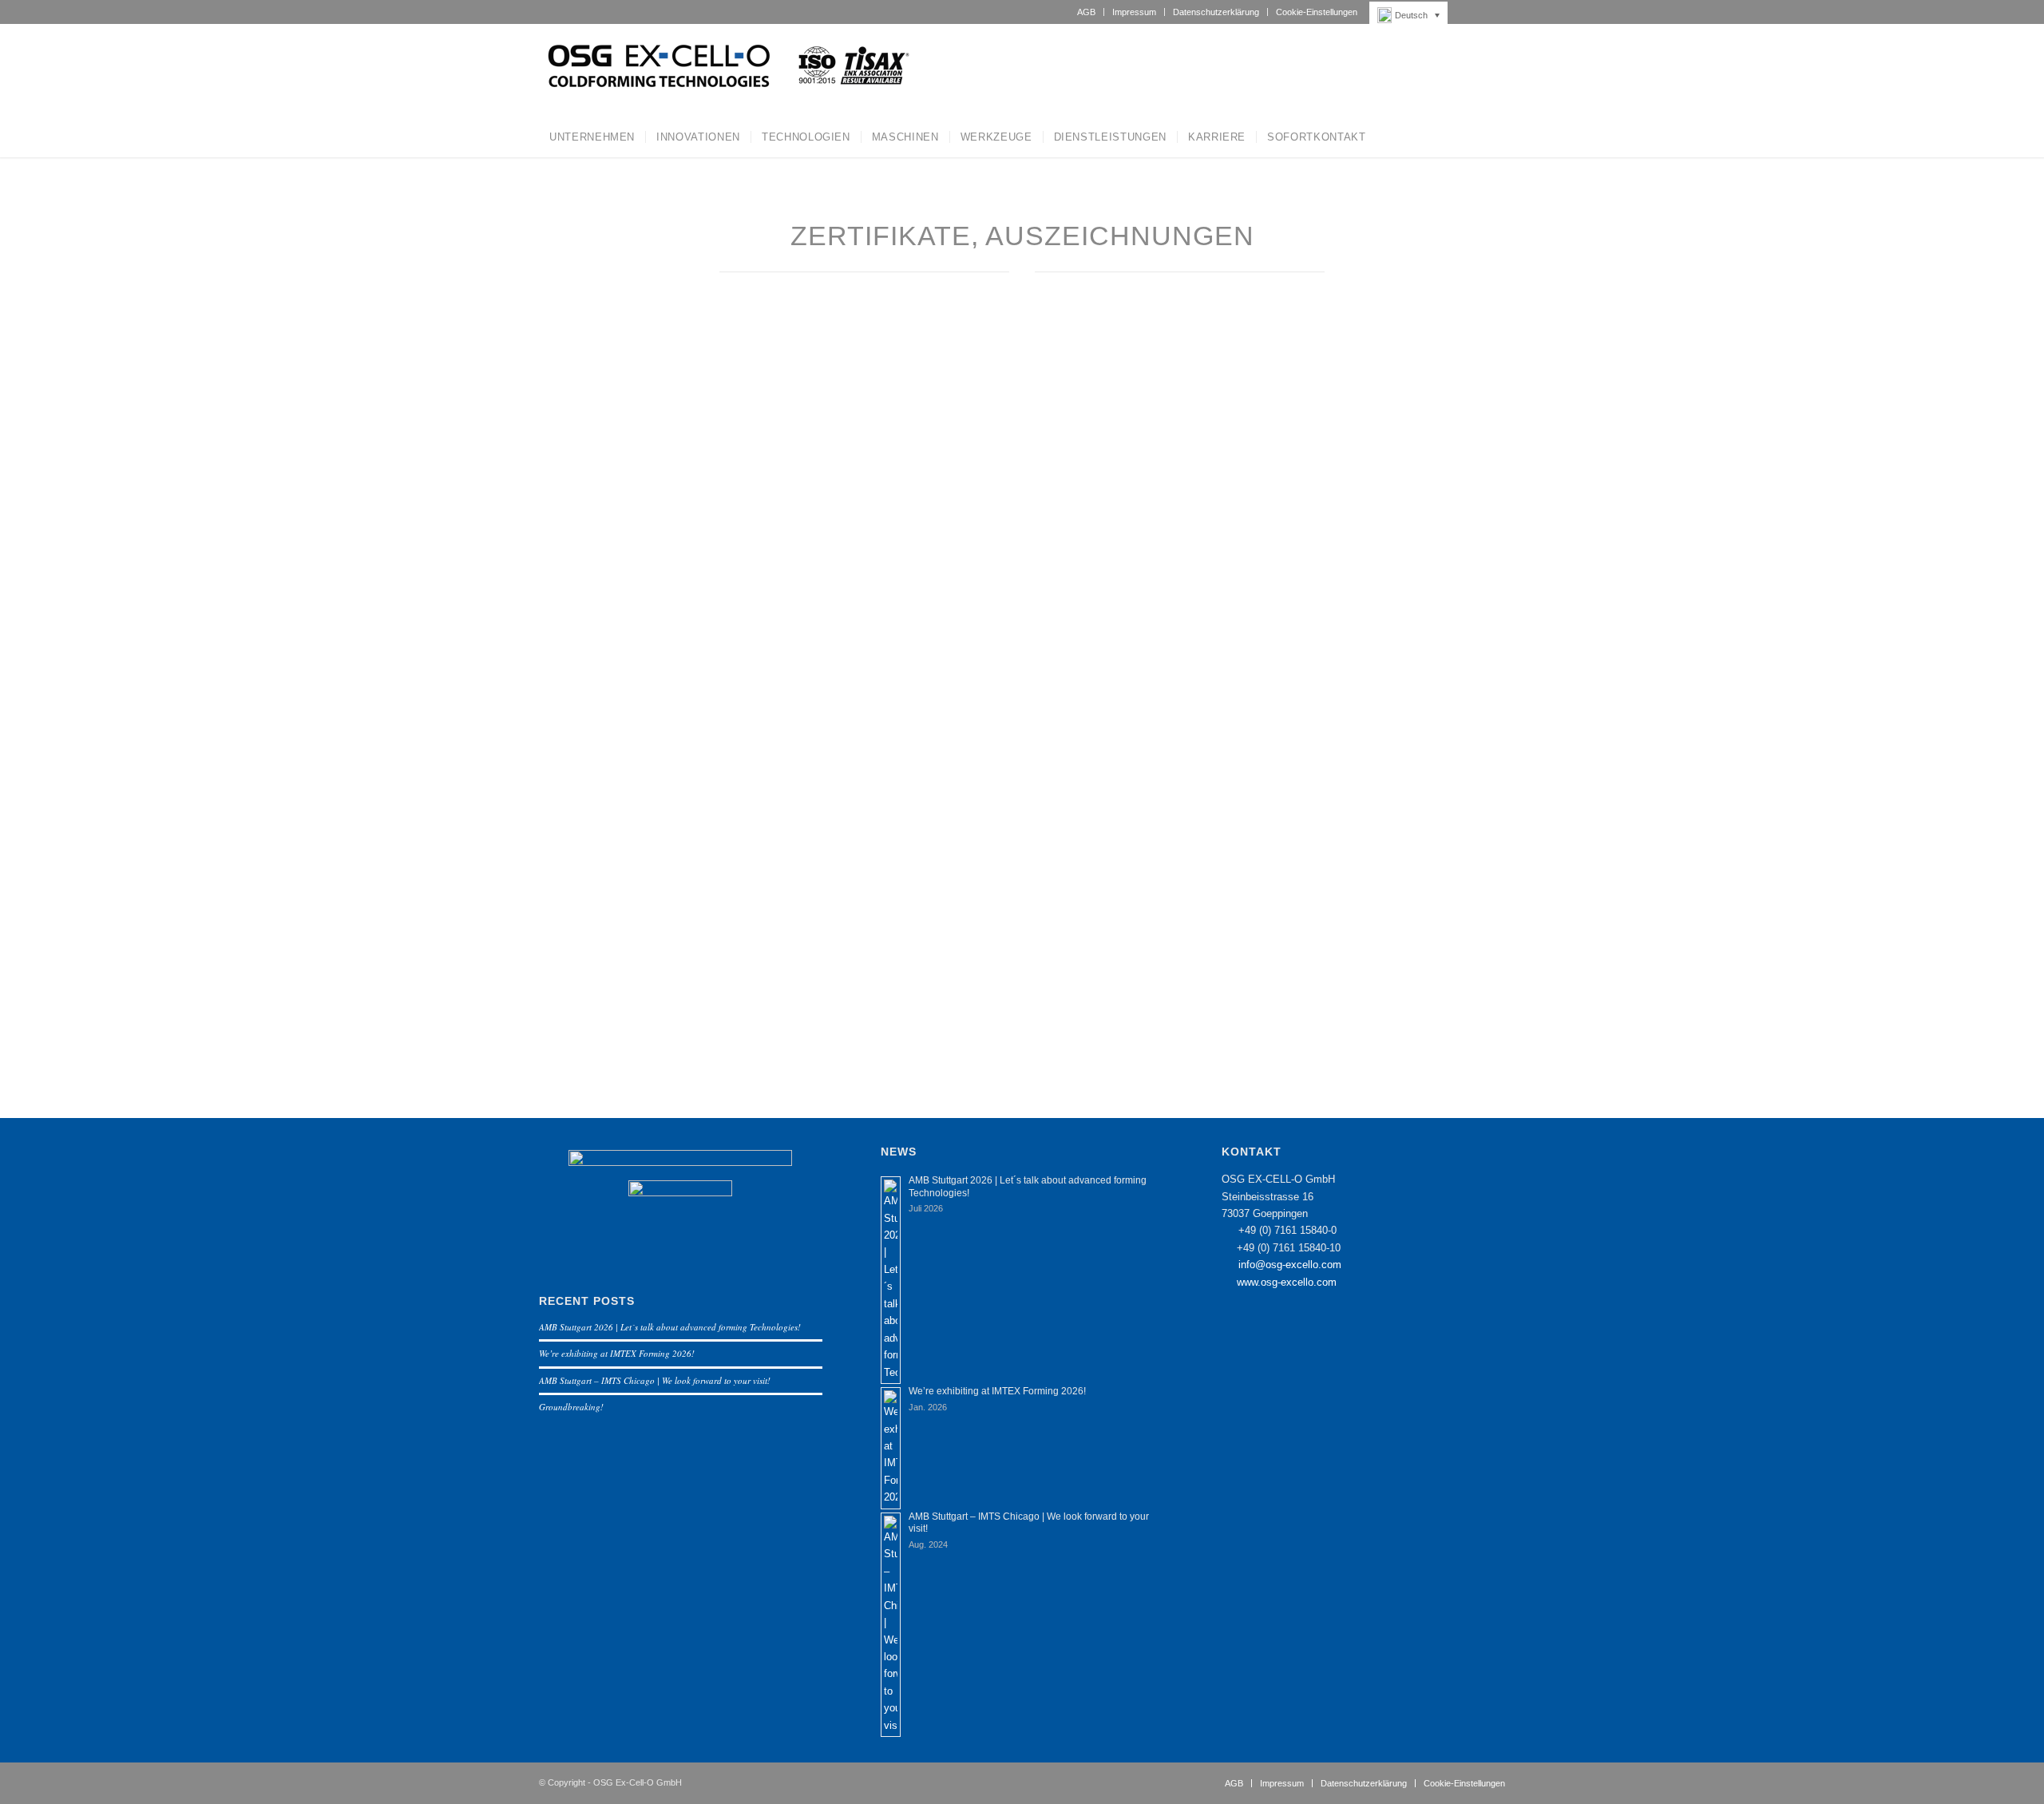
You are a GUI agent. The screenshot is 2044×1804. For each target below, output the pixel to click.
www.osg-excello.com (1287, 1282)
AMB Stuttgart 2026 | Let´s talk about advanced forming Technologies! (670, 1327)
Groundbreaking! (571, 1407)
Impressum (1134, 12)
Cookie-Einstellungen (1317, 12)
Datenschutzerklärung (1216, 12)
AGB (1086, 12)
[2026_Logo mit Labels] (726, 70)
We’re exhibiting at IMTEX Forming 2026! (617, 1353)
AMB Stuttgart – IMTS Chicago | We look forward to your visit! (655, 1380)
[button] (1413, 15)
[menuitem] (1087, 12)
